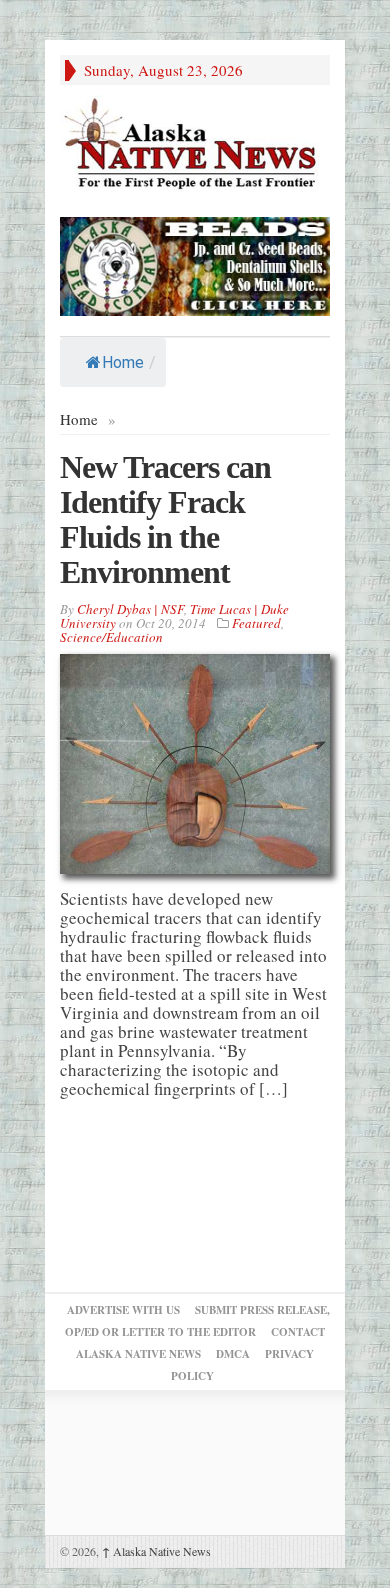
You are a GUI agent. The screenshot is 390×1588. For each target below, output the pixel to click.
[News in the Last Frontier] (195, 145)
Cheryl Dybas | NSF (130, 609)
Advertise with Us (123, 1310)
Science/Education (111, 637)
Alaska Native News (156, 1551)
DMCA (233, 1354)
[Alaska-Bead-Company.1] (195, 263)
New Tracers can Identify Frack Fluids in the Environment (165, 519)
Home (123, 362)
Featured (256, 623)
